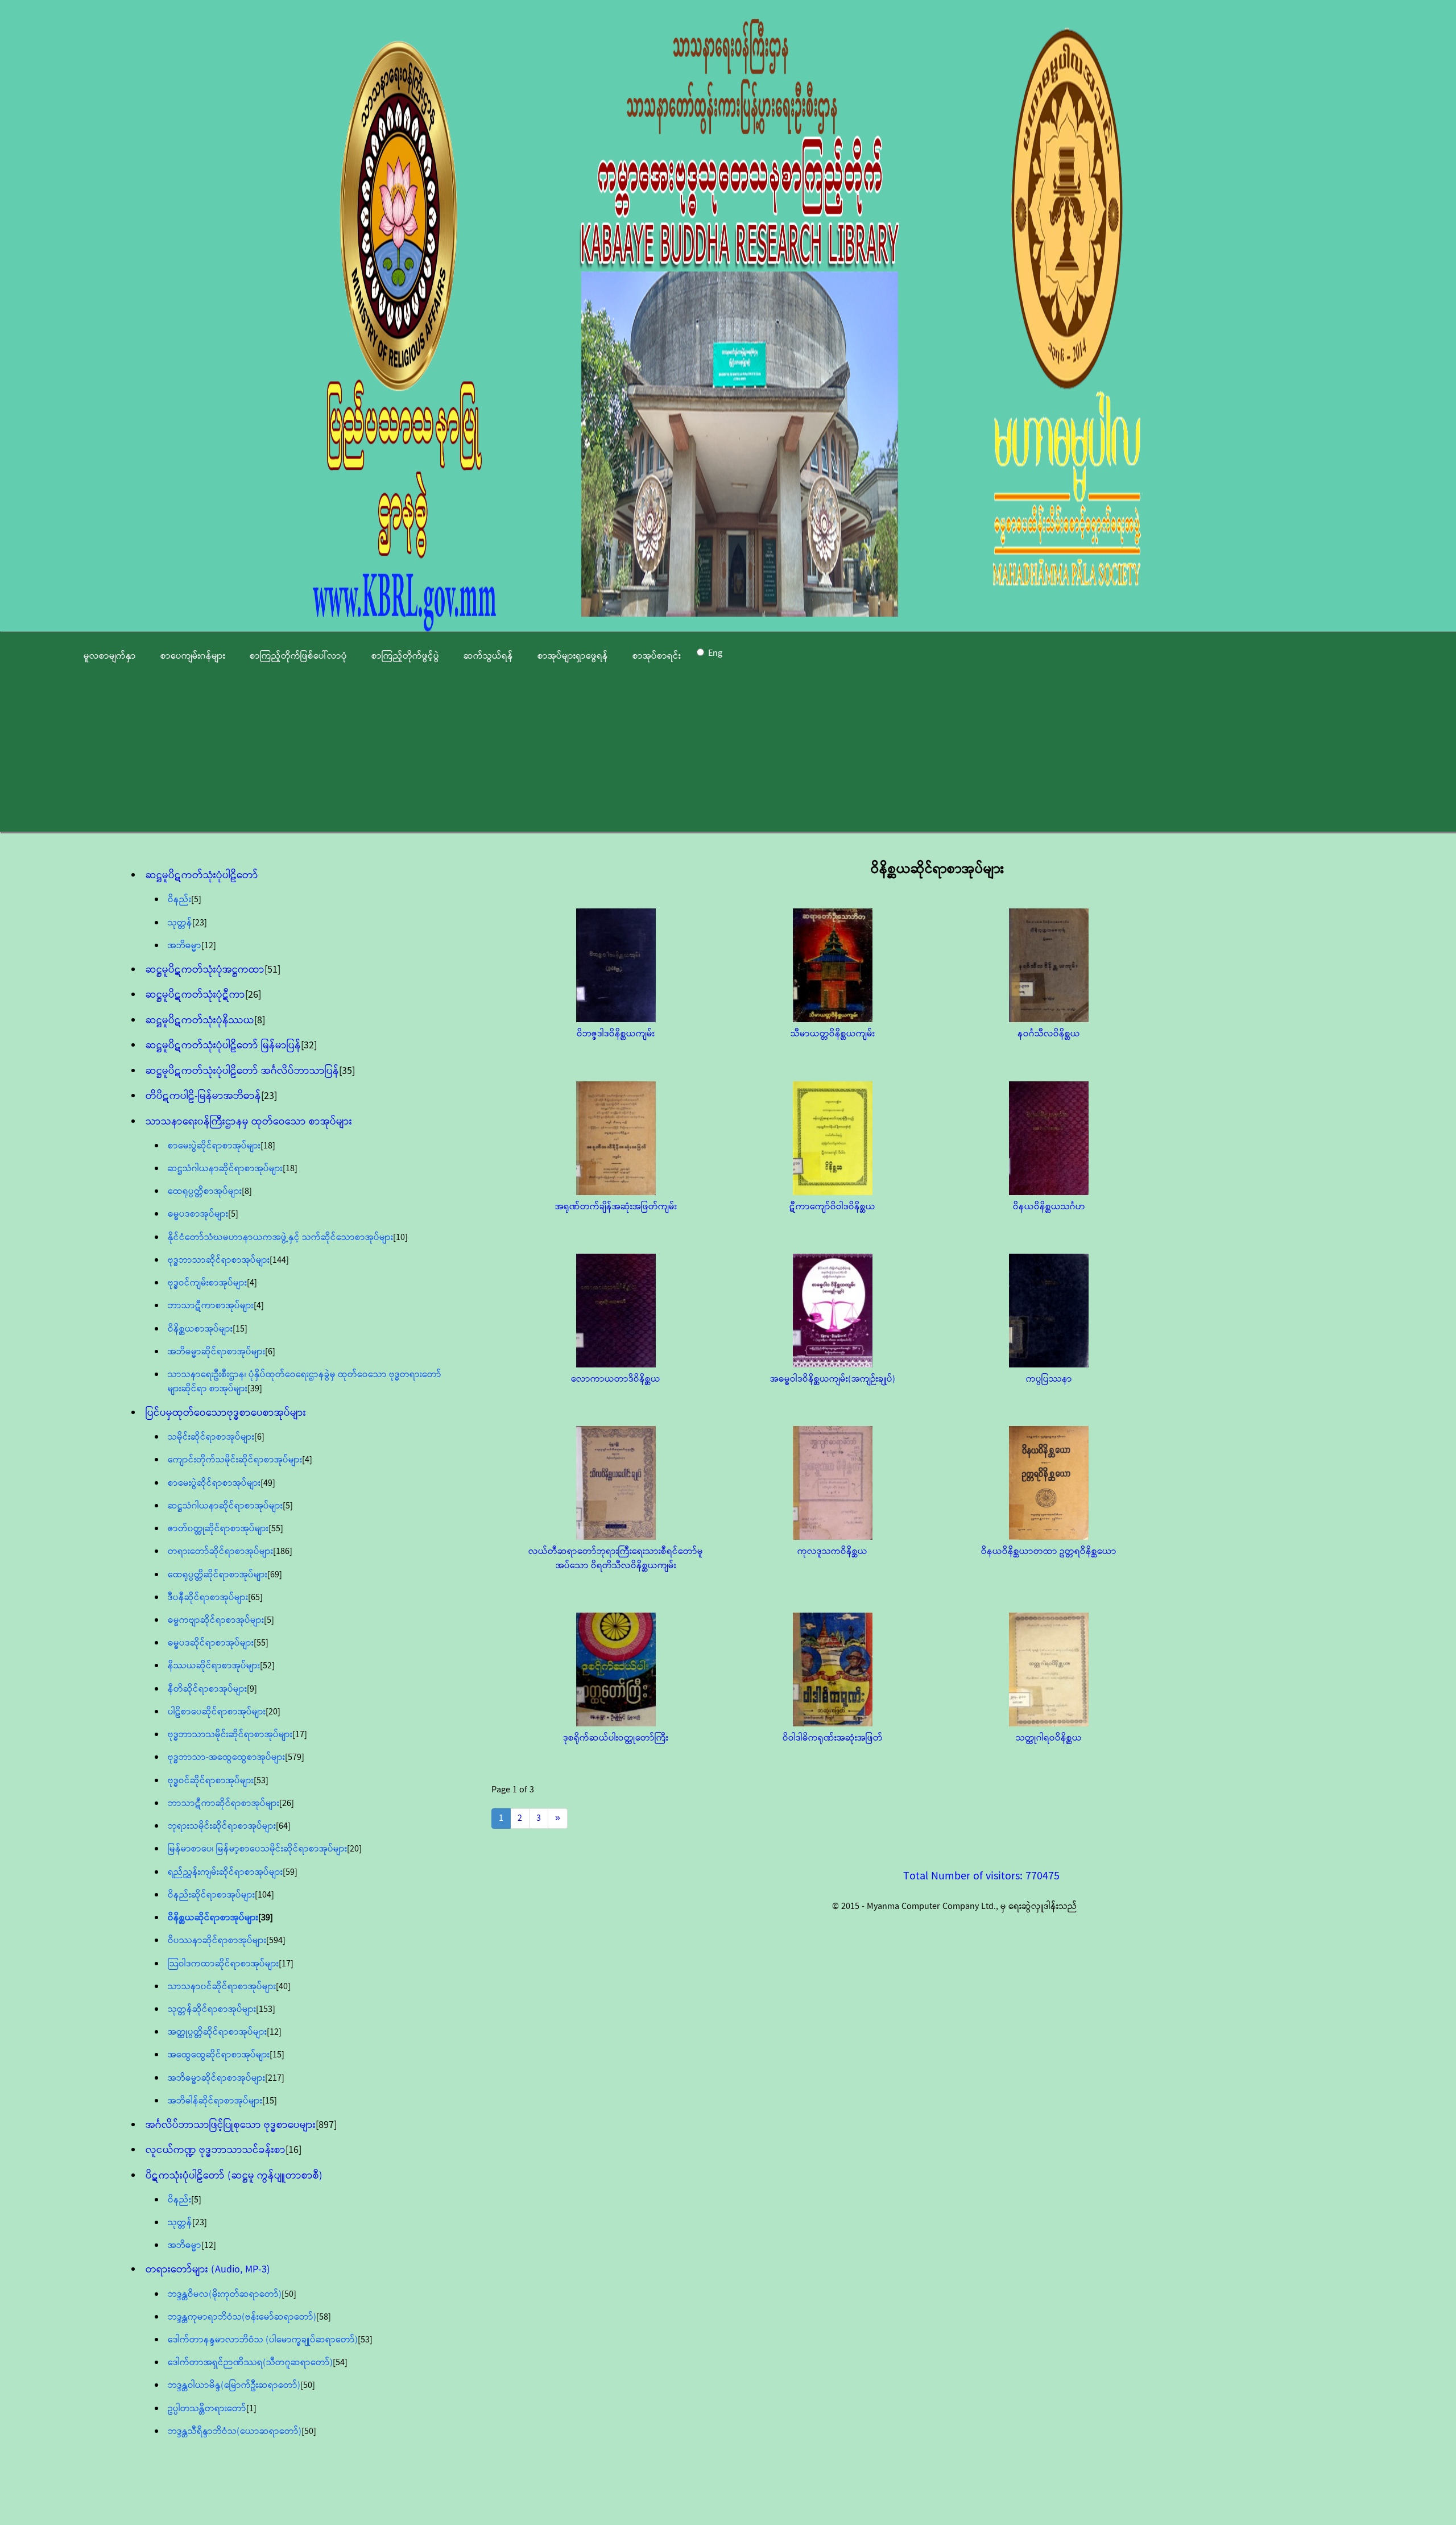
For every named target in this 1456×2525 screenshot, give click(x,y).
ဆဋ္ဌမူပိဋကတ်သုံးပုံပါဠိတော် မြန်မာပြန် (223, 1045)
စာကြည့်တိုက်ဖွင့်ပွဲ (405, 656)
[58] (324, 2317)
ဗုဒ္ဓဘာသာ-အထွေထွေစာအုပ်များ (226, 1757)
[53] (261, 1781)
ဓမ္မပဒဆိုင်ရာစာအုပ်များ (211, 1643)
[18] (268, 1146)
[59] (290, 1872)
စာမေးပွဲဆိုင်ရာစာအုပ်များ (214, 1146)
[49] (268, 1483)
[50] (289, 2294)
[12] (209, 946)
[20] (273, 1712)
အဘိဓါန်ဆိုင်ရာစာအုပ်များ (215, 2101)
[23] (200, 923)
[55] (276, 1529)
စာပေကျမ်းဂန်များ (193, 656)
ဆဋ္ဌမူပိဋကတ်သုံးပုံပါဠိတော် (202, 875)
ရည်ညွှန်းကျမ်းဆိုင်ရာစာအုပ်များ (225, 1872)
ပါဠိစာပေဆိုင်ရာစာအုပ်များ (217, 1712)
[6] (270, 1352)
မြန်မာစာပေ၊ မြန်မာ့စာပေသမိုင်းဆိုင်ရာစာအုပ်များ (257, 1849)
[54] (340, 2363)
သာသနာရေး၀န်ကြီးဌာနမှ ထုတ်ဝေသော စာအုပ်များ (249, 1122)
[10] (400, 1237)
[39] (255, 1389)
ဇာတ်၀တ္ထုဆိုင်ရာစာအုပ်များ (218, 1529)
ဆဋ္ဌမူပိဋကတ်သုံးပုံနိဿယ (200, 1020)
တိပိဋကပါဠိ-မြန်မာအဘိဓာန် (203, 1096)
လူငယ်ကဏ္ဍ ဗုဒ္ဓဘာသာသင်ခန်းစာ (216, 2150)
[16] (293, 2150)
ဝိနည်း (179, 900)
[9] (252, 1689)
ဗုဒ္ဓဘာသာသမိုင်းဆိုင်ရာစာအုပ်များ (230, 1735)
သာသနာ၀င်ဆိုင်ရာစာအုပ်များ (222, 1987)
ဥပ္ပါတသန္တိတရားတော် (207, 2409)
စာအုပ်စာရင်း (657, 656)
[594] (276, 1941)
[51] (272, 970)
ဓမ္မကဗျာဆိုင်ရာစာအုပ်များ (216, 1620)
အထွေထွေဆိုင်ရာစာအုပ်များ (219, 2055)
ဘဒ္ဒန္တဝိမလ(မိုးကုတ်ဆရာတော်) (225, 2294)
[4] (252, 1283)
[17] (300, 1735)
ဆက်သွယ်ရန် (488, 656)
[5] (196, 900)
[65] (255, 1598)
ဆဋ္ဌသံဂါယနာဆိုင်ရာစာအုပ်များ (225, 1169)
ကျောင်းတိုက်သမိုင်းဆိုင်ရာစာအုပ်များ (235, 1460)
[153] (266, 2009)
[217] (275, 2078)
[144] (279, 1260)
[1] (251, 2409)
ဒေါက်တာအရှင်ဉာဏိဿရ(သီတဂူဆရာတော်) (250, 2363)
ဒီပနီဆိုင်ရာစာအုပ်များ (208, 1598)
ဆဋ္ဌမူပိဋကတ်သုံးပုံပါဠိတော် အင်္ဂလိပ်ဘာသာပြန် (242, 1071)
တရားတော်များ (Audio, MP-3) (208, 2270)
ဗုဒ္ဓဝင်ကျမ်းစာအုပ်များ (207, 1283)
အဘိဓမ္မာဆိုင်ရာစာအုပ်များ (216, 1352)
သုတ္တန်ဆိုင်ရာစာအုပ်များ (212, 2009)
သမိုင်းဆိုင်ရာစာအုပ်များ (211, 1437)
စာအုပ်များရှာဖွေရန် (573, 656)
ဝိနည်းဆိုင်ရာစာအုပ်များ (211, 1895)
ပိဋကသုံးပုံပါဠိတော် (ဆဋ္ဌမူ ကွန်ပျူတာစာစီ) (234, 2176)
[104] (264, 1895)
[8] (260, 1020)
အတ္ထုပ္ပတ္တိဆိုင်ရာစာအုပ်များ (217, 2032)
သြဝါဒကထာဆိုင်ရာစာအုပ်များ (223, 1964)
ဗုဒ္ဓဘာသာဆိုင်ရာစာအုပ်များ (219, 1260)
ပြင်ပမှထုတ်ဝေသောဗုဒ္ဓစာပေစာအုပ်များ (226, 1413)
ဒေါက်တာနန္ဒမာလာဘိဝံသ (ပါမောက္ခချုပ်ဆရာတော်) (263, 2340)
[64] (283, 1826)
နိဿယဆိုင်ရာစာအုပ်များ (214, 1666)
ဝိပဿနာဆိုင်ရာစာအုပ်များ (217, 1941)
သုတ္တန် (180, 923)
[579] (295, 1757)
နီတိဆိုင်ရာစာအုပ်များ (207, 1689)
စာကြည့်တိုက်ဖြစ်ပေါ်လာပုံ (298, 656)
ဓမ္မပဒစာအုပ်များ (198, 1214)
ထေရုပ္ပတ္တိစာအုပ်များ (205, 1191)
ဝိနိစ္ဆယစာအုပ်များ (200, 1329)
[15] (240, 1329)
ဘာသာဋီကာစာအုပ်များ (211, 1306)
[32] (309, 1045)
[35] (347, 1071)
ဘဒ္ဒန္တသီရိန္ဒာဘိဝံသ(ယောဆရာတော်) (235, 2431)
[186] (283, 1551)
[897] (326, 2125)
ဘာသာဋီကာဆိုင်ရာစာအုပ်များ (224, 1803)
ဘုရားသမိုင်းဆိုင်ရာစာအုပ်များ (222, 1826)
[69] (275, 1575)
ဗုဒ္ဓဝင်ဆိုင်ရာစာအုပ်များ (211, 1781)
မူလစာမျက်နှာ (110, 656)
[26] (253, 995)
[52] (267, 1666)
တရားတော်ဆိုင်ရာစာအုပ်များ (220, 1551)
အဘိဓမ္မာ (185, 946)
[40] (283, 1987)
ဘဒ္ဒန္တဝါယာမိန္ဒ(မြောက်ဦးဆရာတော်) (234, 2385)
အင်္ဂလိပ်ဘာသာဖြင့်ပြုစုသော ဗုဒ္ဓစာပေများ (231, 2125)
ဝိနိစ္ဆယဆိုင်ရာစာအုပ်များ (213, 1918)
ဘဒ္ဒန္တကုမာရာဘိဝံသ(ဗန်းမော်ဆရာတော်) (242, 2317)
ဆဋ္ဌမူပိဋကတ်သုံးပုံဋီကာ (195, 995)
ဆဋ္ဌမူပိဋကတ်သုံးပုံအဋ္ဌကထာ (205, 970)
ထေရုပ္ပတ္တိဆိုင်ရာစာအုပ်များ (218, 1575)
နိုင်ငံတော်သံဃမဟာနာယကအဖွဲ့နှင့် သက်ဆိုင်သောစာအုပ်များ (280, 1237)
